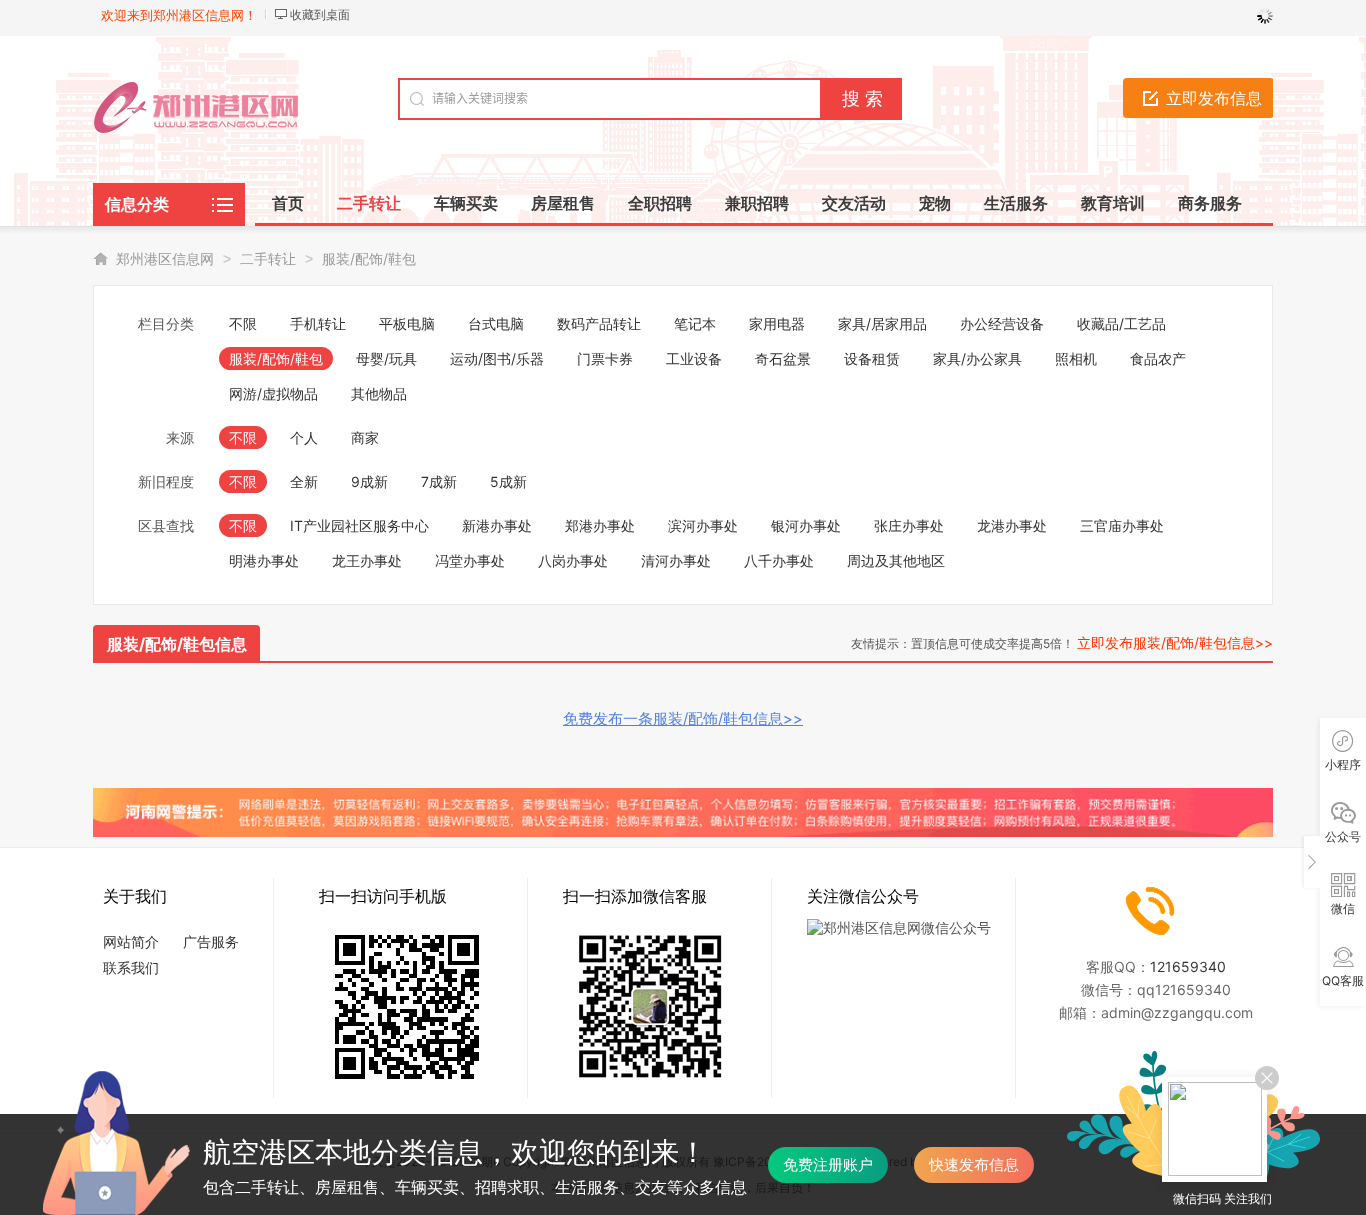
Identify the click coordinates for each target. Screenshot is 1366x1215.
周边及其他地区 (896, 560)
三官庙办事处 (1122, 525)
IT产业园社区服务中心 (359, 525)
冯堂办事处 (470, 560)
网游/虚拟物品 (273, 393)
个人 (304, 437)
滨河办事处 (703, 525)
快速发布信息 (974, 1164)
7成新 (439, 481)
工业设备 (694, 358)
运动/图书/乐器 (497, 358)
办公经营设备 (1002, 323)
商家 (365, 437)
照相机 (1076, 358)
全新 (304, 481)
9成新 (369, 481)
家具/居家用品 (882, 323)
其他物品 (379, 393)
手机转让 (318, 323)
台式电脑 (496, 323)
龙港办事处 (1012, 525)
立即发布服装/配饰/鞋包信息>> (1175, 642)
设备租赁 (872, 358)
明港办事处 (264, 560)
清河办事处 (676, 560)
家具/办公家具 (977, 358)
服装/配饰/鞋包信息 (177, 644)
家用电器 (777, 323)
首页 (288, 203)
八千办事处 (779, 560)
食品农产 (1158, 358)
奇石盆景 (783, 358)
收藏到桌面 (320, 14)
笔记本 (695, 323)
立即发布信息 (1214, 98)
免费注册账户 (828, 1164)
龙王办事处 (367, 560)
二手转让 (268, 258)
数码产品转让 (599, 323)
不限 (243, 323)
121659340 (1188, 966)
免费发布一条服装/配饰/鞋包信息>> (683, 718)
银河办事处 (806, 525)
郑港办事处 (600, 525)
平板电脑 (407, 323)
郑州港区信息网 (165, 258)
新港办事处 (497, 525)
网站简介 (131, 941)
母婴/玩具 (386, 358)
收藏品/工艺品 (1121, 323)
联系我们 (131, 967)
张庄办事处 (909, 525)
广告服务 (211, 941)
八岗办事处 (573, 560)
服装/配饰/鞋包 (369, 258)
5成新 (508, 481)
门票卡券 (605, 358)
